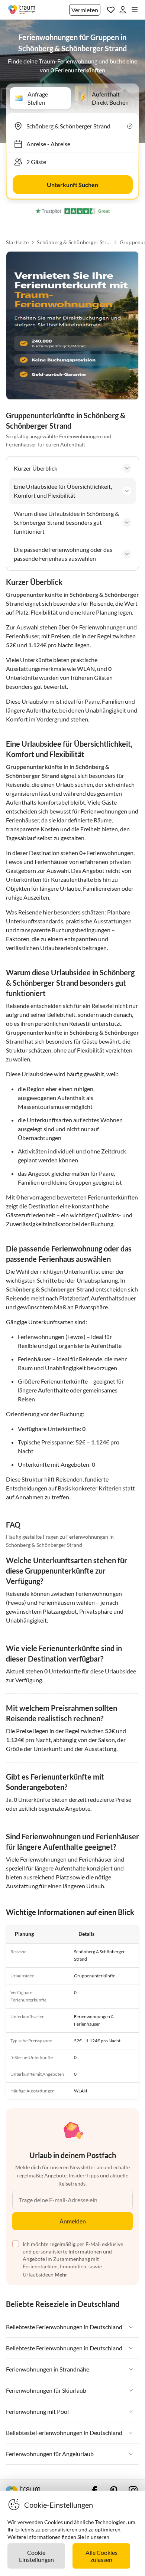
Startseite (17, 242)
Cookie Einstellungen (36, 2556)
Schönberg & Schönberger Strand (74, 242)
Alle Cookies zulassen (101, 2556)
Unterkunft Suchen (72, 185)
